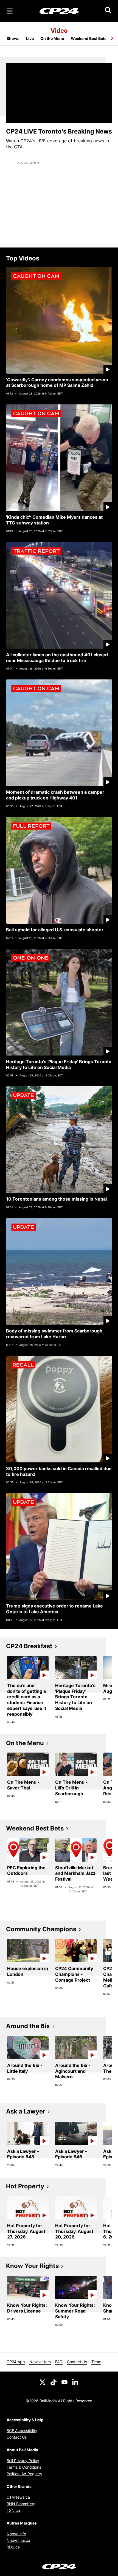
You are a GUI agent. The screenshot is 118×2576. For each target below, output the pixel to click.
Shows (13, 38)
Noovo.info (16, 2534)
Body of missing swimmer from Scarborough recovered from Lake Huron (54, 1334)
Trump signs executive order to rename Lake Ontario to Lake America (54, 1609)
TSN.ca (13, 2510)
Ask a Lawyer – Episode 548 (23, 2154)
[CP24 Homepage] (59, 11)
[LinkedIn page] (75, 2382)
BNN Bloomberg (21, 2504)
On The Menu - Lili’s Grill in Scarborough (71, 1788)
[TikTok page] (54, 2382)
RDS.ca (13, 2547)
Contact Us (77, 2362)
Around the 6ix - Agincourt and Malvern (73, 2071)
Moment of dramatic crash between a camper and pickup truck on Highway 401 (55, 795)
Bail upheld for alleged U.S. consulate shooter (55, 930)
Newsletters (40, 2362)
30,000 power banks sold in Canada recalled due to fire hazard (59, 1471)
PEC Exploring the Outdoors (26, 1871)
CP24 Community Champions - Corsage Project (74, 1974)
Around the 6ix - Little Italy (25, 2068)
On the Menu (52, 38)
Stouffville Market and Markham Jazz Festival (75, 1873)
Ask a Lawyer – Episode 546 (71, 2154)
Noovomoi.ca (18, 2540)
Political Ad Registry (24, 2474)
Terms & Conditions (24, 2467)
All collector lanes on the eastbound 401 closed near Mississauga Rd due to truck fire (57, 658)
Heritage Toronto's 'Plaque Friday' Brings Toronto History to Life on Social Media (59, 1064)
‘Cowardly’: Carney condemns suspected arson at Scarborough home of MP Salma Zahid (57, 383)
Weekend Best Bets (89, 38)
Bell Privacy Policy (23, 2461)
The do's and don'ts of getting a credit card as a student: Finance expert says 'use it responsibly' (27, 1700)
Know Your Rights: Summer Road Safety (75, 2311)
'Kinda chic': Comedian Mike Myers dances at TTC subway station (54, 520)
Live (30, 38)
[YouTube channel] (64, 2382)
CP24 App (16, 2362)
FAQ (59, 2362)
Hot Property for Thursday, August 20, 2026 (74, 2231)
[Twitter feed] (43, 2382)
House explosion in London (28, 1971)
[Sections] (10, 11)
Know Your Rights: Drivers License (27, 2308)
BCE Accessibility (22, 2431)
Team (96, 2362)
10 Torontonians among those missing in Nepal (56, 1199)
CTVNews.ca (18, 2497)
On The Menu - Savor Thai (23, 1785)
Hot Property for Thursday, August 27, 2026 (26, 2231)
